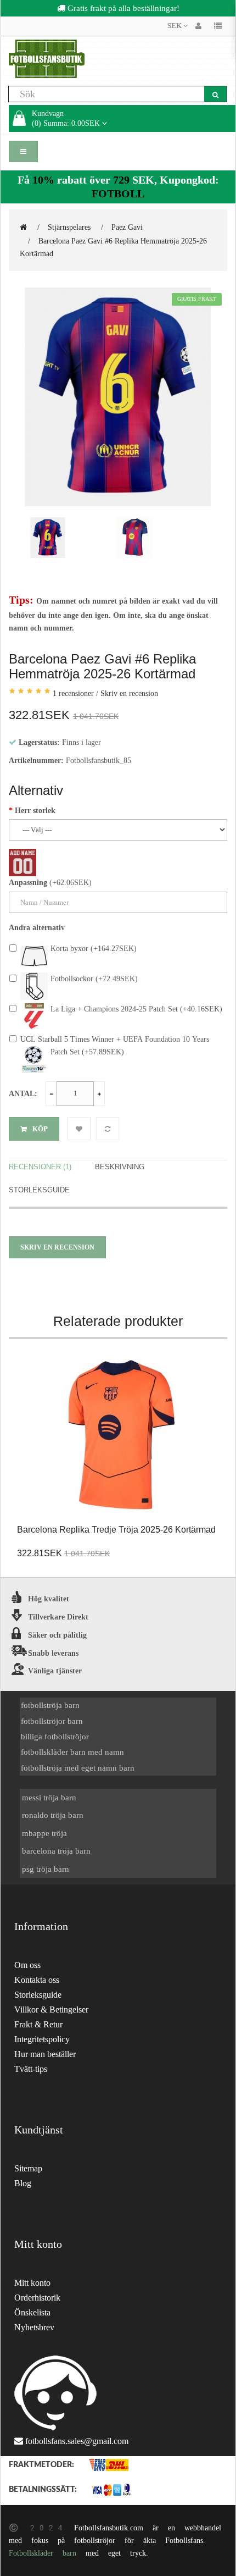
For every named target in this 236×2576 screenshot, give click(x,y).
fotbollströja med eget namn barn (78, 1768)
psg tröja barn (46, 1869)
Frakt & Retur (38, 2024)
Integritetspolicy (42, 2039)
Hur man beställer (45, 2054)
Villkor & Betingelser (51, 2010)
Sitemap (28, 2168)
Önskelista (32, 2312)
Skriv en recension (129, 693)
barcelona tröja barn (56, 1851)
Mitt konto (32, 2283)
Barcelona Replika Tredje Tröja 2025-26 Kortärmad (116, 1530)
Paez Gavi (127, 227)
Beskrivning (120, 1167)
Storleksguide (39, 1190)
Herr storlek (35, 810)
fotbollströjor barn (52, 1721)
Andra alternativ (37, 927)
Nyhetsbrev (34, 2327)
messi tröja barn (49, 1797)
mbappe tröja (44, 1833)
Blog (23, 2183)
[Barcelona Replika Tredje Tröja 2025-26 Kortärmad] (118, 1438)
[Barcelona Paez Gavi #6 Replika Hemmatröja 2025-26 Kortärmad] (118, 397)
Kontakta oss (37, 1980)
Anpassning (28, 882)
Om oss (27, 1965)
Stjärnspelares (69, 227)
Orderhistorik (37, 2298)
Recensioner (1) (40, 1167)
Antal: (23, 1093)
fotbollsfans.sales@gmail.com (77, 2441)
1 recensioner (73, 693)
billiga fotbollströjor (55, 1736)
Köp (40, 1129)
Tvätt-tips (31, 2069)
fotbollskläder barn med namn (72, 1752)
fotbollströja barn (50, 1705)
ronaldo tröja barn (53, 1815)
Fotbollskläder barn (43, 2553)
